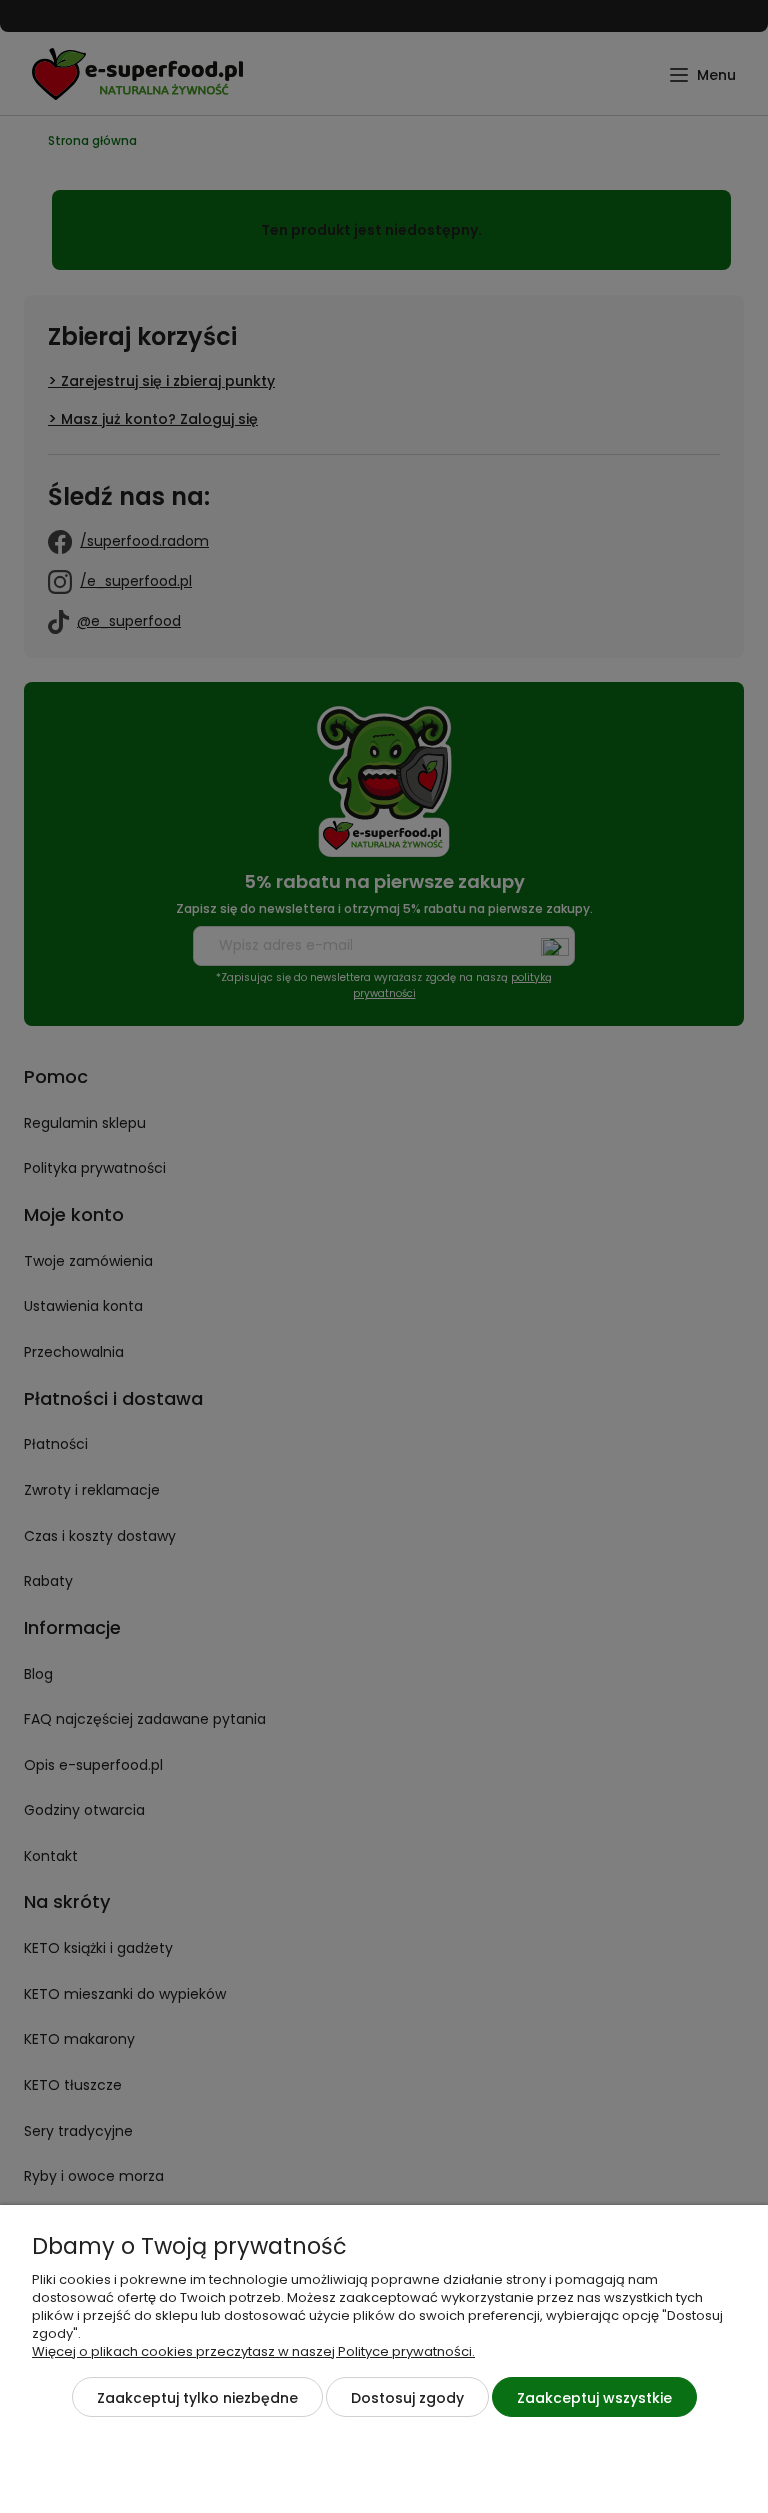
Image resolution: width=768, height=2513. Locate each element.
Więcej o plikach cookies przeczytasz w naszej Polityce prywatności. (253, 2351)
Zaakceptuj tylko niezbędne (197, 2398)
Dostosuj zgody (407, 2398)
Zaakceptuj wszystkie (594, 2398)
